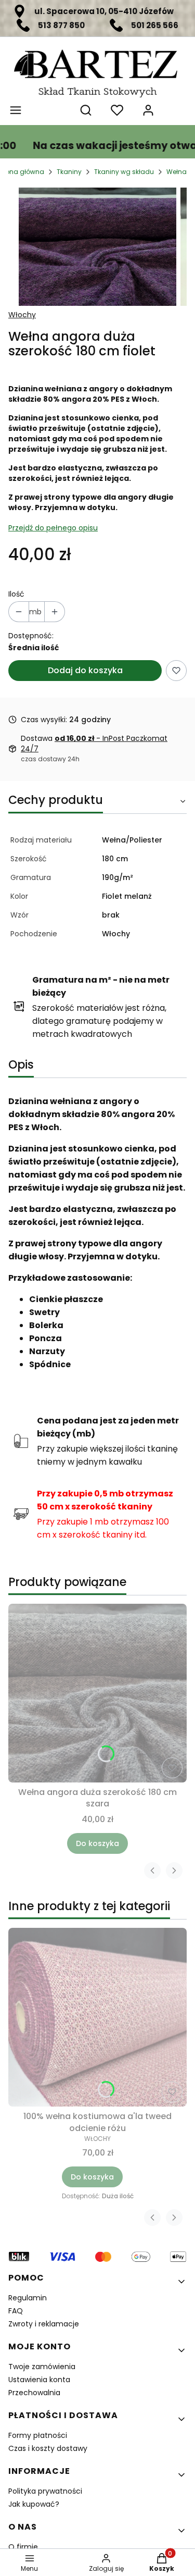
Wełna (177, 172)
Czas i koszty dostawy (48, 2448)
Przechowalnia (34, 2393)
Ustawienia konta (39, 2380)
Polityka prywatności (45, 2491)
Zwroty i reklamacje (44, 2324)
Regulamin (28, 2298)
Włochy (22, 315)
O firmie (23, 2547)
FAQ (16, 2311)
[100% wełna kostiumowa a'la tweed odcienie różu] (97, 2017)
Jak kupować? (34, 2504)
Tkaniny (69, 172)
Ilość (16, 594)
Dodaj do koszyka (85, 670)
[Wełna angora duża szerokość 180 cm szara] (97, 1693)
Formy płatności (38, 2435)
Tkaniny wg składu (124, 172)
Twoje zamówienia (42, 2367)
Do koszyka (97, 1843)
